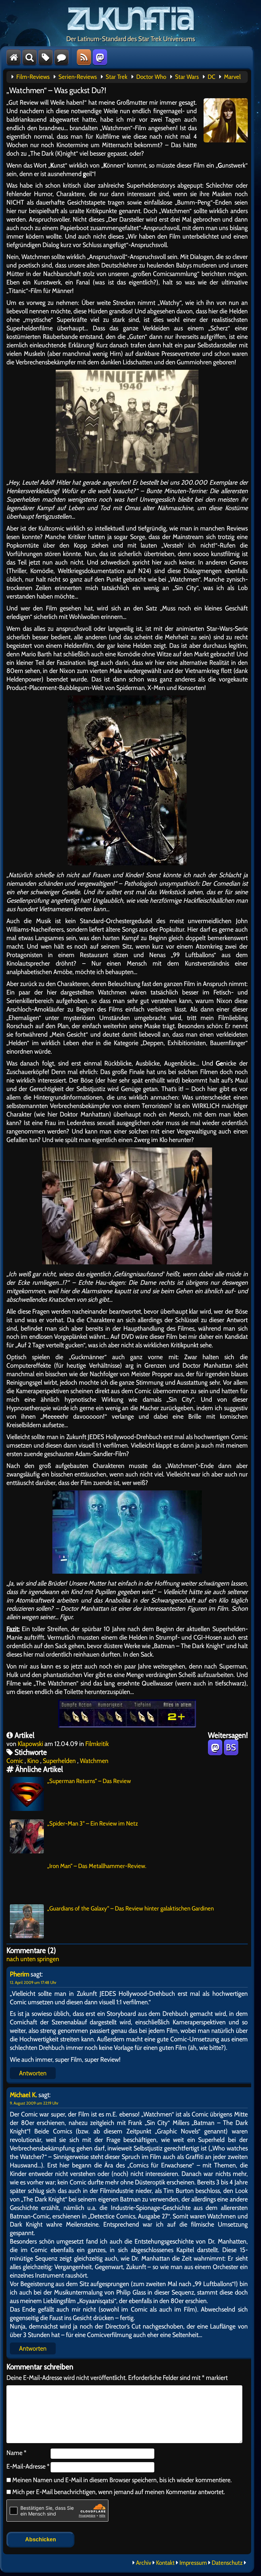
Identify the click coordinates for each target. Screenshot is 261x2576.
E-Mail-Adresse (28, 2466)
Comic (15, 1761)
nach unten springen (33, 1959)
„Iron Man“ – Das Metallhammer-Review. (97, 1866)
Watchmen (94, 1761)
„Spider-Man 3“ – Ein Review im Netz (93, 1823)
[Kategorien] (46, 57)
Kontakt (165, 2563)
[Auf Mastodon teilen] (215, 1747)
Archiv (144, 2563)
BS (231, 1747)
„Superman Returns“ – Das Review (89, 1781)
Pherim (20, 1974)
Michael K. (23, 2095)
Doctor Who (151, 77)
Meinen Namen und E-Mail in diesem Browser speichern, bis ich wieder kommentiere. (121, 2480)
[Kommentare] (62, 57)
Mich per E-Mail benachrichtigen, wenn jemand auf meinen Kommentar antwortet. (119, 2492)
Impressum (193, 2563)
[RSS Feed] (84, 57)
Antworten (33, 2073)
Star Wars (187, 77)
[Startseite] (14, 57)
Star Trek (117, 77)
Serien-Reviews (78, 77)
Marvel (232, 77)
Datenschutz (227, 2563)
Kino (33, 1761)
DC (211, 77)
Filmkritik (97, 1744)
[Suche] (30, 57)
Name (16, 2453)
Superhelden (59, 1761)
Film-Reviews (33, 77)
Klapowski (30, 1744)
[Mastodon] (100, 57)
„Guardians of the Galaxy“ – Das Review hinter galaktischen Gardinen (130, 1908)
